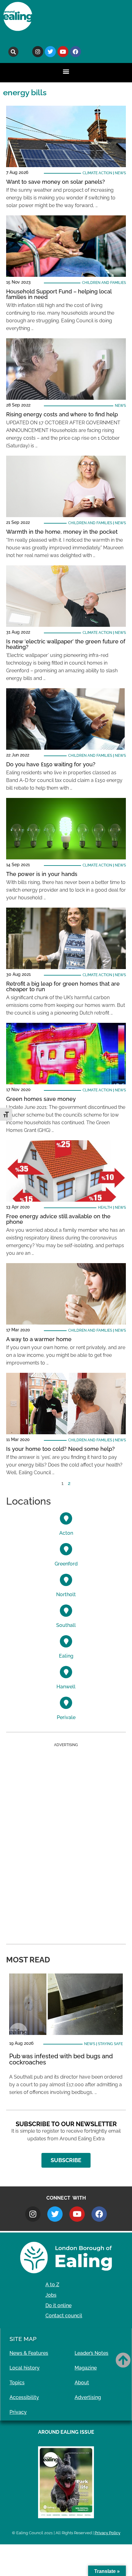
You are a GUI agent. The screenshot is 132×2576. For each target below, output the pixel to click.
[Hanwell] (66, 1672)
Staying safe (110, 2044)
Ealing (66, 1656)
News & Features (29, 2353)
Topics (17, 2383)
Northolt (66, 1594)
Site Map (23, 2339)
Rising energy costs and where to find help (62, 414)
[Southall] (66, 1611)
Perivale (66, 1717)
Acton (66, 1533)
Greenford (66, 1564)
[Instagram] (38, 52)
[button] (13, 52)
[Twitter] (50, 52)
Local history (25, 2368)
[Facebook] (76, 52)
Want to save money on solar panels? (56, 182)
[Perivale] (66, 1703)
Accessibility (24, 2397)
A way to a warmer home (39, 1339)
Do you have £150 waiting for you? (51, 764)
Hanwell (66, 1687)
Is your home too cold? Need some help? (60, 1449)
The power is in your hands (42, 874)
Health (105, 1207)
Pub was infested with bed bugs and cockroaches (61, 2059)
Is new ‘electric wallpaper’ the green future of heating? (66, 644)
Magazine (86, 2368)
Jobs (51, 2295)
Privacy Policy (107, 2533)
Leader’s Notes (91, 2353)
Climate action (97, 173)
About (82, 2383)
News (120, 173)
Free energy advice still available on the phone (58, 1219)
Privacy (18, 2412)
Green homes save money (41, 1099)
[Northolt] (66, 1580)
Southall (66, 1625)
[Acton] (66, 1518)
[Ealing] (66, 1641)
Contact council (64, 2316)
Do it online (58, 2305)
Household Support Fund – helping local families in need (59, 294)
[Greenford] (66, 1549)
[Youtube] (63, 52)
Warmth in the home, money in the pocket (62, 532)
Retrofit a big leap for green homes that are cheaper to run (63, 986)
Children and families (104, 283)
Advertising (88, 2397)
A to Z (52, 2285)
